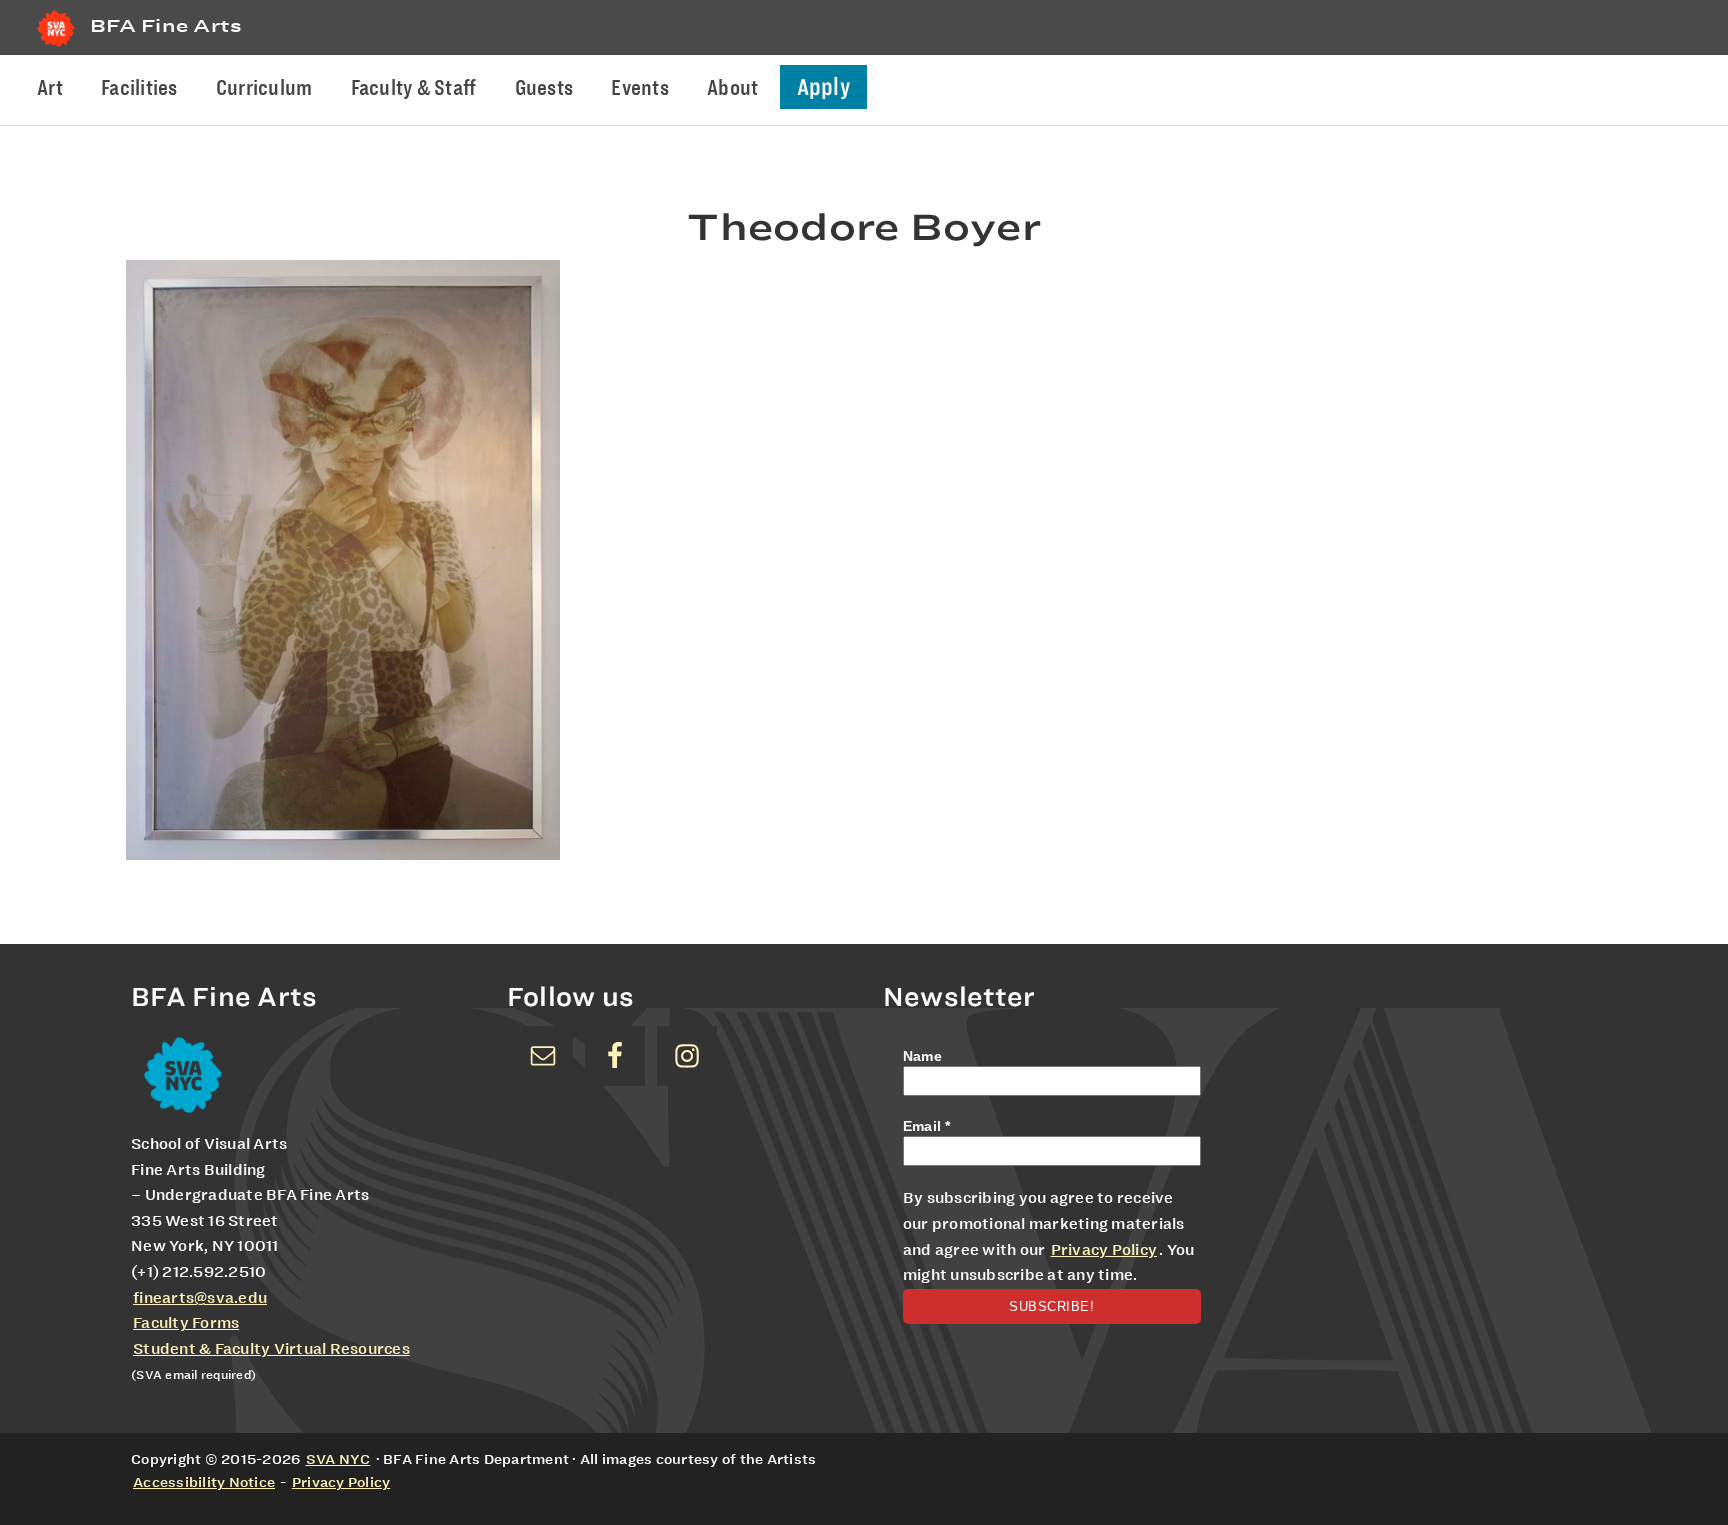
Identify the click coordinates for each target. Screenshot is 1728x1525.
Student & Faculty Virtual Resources (271, 1349)
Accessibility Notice (204, 1482)
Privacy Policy (1104, 1250)
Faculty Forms (186, 1323)
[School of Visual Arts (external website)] (56, 46)
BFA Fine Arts (166, 25)
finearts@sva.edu (200, 1298)
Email (927, 1126)
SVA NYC (338, 1459)
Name (922, 1056)
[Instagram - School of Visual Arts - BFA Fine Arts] (687, 1056)
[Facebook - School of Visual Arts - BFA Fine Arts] (615, 1056)
